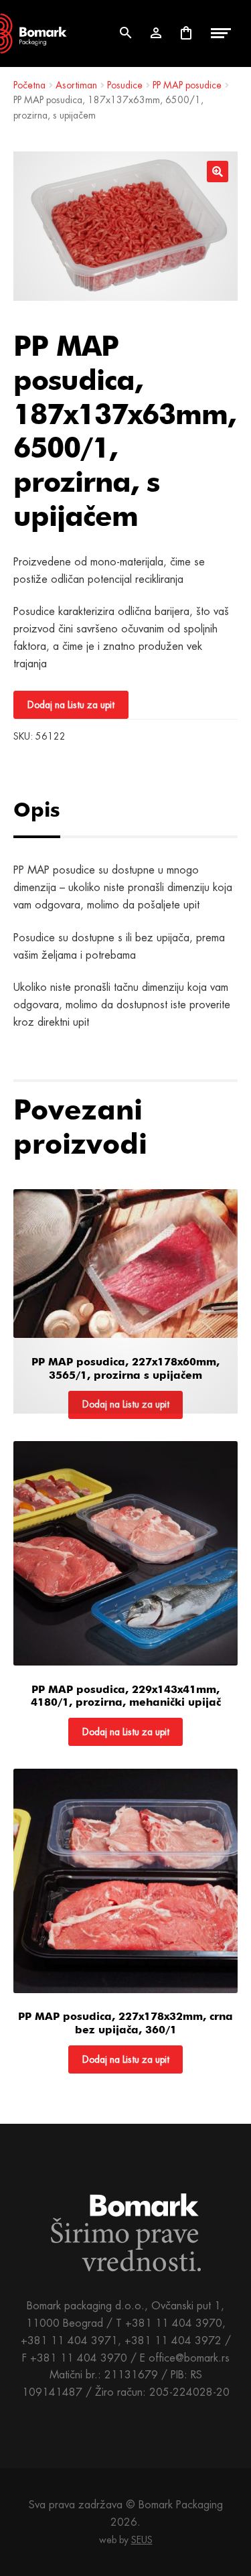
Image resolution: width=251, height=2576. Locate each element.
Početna (29, 85)
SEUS (142, 2540)
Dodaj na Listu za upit (71, 705)
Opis (37, 809)
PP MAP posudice (187, 85)
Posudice (125, 85)
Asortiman (76, 85)
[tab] (52, 810)
